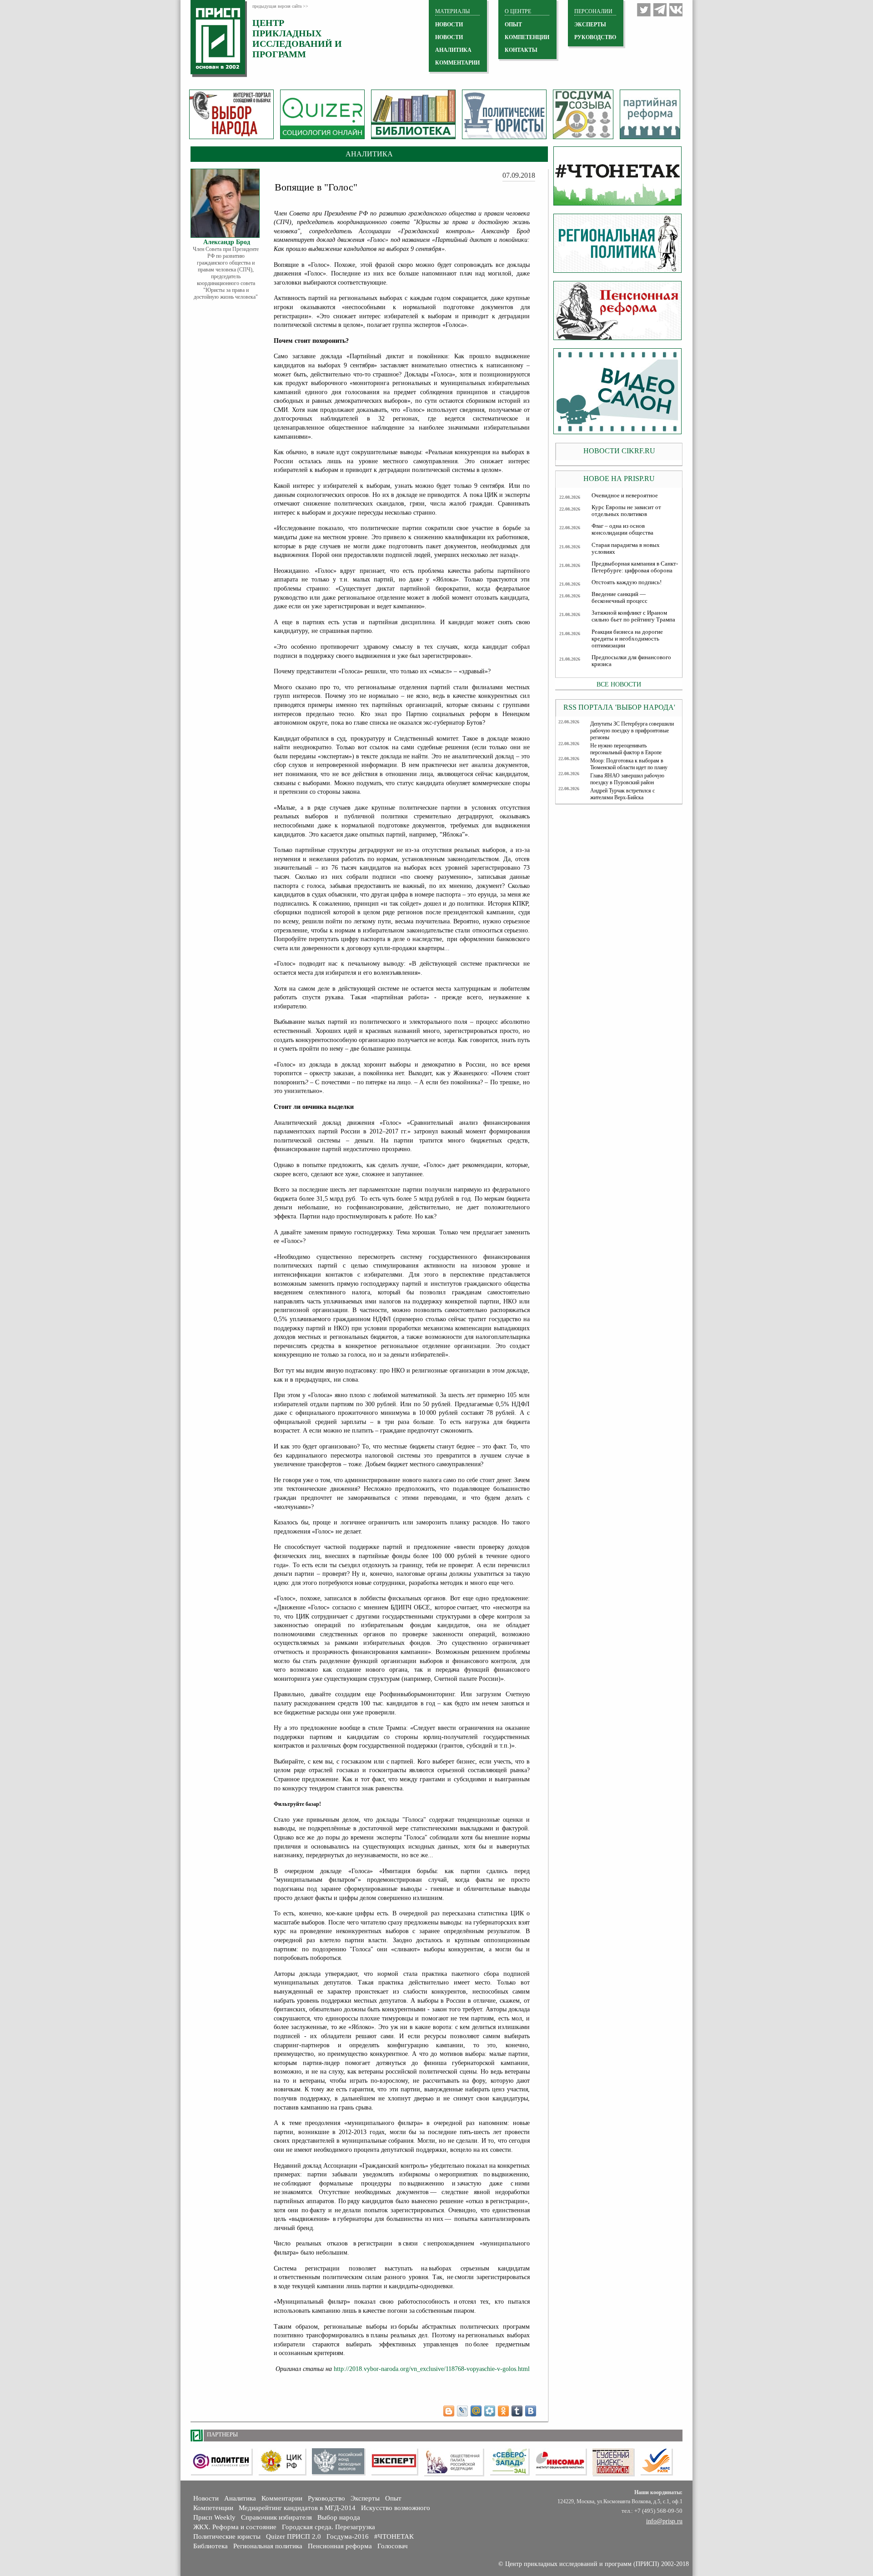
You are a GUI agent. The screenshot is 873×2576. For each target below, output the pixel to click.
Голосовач (393, 2546)
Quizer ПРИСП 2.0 (294, 2536)
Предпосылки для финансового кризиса (631, 661)
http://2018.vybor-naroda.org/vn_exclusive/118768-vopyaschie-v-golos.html (432, 2369)
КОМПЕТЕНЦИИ (527, 37)
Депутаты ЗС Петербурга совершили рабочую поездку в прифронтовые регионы (632, 731)
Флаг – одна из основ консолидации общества (622, 529)
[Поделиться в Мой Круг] (490, 2411)
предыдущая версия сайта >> (280, 6)
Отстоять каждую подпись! (627, 582)
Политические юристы (227, 2536)
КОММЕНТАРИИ (457, 63)
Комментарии (282, 2498)
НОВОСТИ (449, 25)
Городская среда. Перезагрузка (329, 2527)
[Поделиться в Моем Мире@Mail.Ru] (476, 2411)
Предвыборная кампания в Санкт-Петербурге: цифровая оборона (635, 567)
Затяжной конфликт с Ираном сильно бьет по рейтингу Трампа (633, 616)
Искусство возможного (396, 2508)
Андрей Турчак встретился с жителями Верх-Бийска (622, 794)
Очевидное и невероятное (625, 496)
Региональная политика (268, 2546)
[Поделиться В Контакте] (531, 2411)
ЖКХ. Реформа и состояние (235, 2527)
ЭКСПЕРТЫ (590, 25)
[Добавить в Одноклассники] (503, 2411)
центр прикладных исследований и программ (297, 38)
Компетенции (213, 2508)
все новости (619, 684)
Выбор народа (339, 2517)
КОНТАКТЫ (521, 50)
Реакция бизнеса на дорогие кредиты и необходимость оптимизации (627, 639)
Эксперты (365, 2498)
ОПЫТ (513, 25)
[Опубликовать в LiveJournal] (462, 2411)
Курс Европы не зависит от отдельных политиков (626, 511)
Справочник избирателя (276, 2517)
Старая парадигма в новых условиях (626, 549)
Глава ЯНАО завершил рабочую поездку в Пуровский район (627, 779)
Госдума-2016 (348, 2536)
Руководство (595, 37)
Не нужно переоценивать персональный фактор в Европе (626, 749)
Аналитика (240, 2498)
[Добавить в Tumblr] (517, 2411)
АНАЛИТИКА (453, 50)
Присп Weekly (214, 2517)
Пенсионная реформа (340, 2546)
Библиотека (211, 2546)
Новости (206, 2498)
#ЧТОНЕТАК (394, 2536)
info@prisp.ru (664, 2521)
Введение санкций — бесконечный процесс (620, 598)
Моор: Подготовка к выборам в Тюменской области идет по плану (629, 764)
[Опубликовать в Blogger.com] (449, 2411)
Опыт (393, 2498)
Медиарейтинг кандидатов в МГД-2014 (297, 2508)
